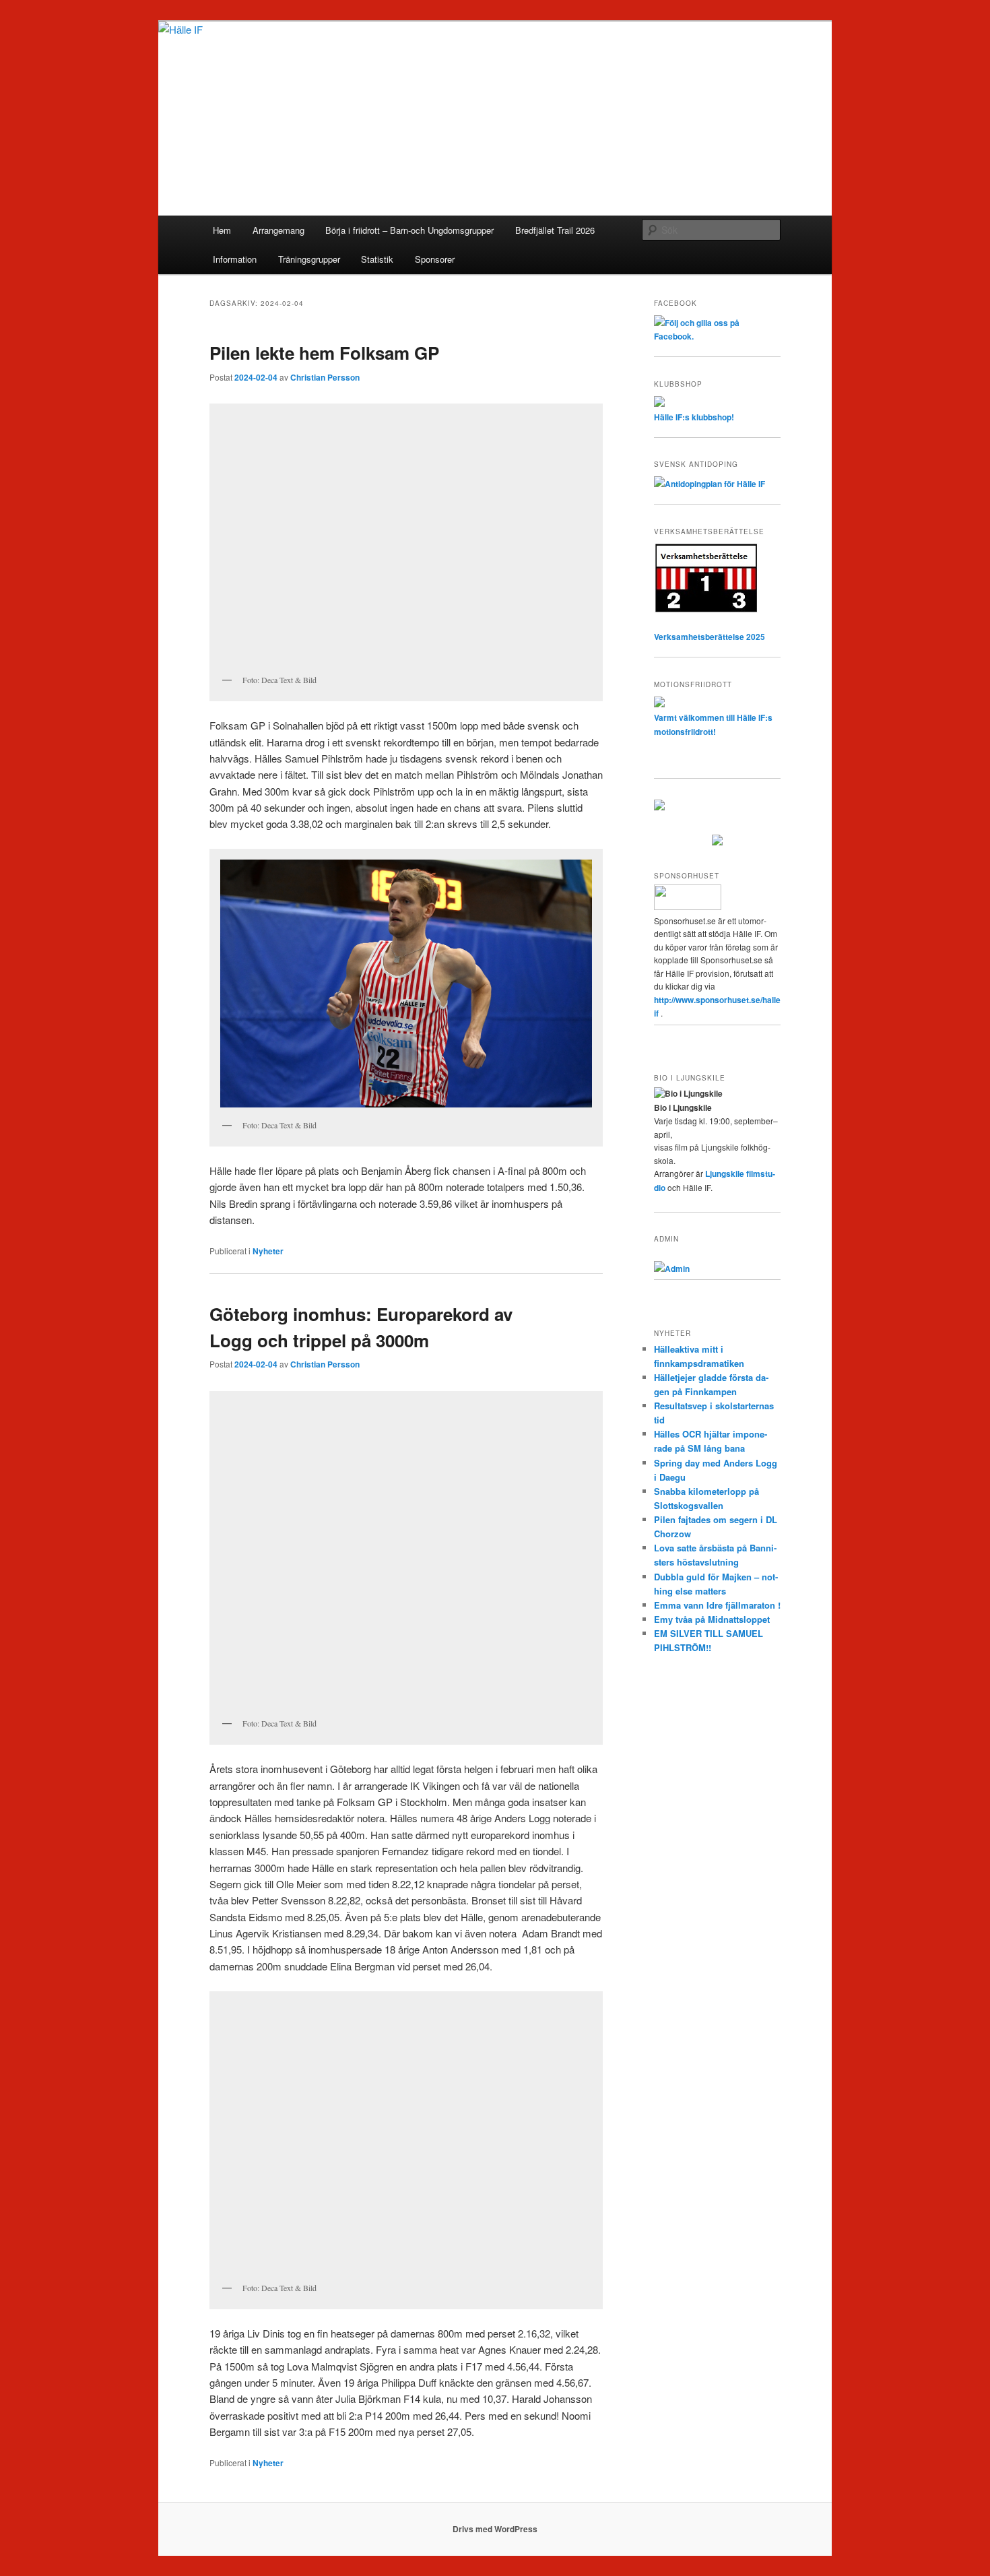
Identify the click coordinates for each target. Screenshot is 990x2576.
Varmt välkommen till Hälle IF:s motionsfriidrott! (713, 724)
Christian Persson (325, 377)
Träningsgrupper (309, 259)
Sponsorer (435, 259)
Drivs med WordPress (495, 2529)
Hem (222, 230)
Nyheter (268, 1251)
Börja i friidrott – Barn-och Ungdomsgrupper (409, 230)
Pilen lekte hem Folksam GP (324, 353)
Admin (677, 1268)
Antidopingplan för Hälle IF (715, 484)
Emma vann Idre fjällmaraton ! (717, 1605)
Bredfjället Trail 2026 (555, 230)
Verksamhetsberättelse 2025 (709, 637)
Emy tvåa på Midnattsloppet (712, 1619)
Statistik (377, 259)
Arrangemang (278, 230)
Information (235, 259)
